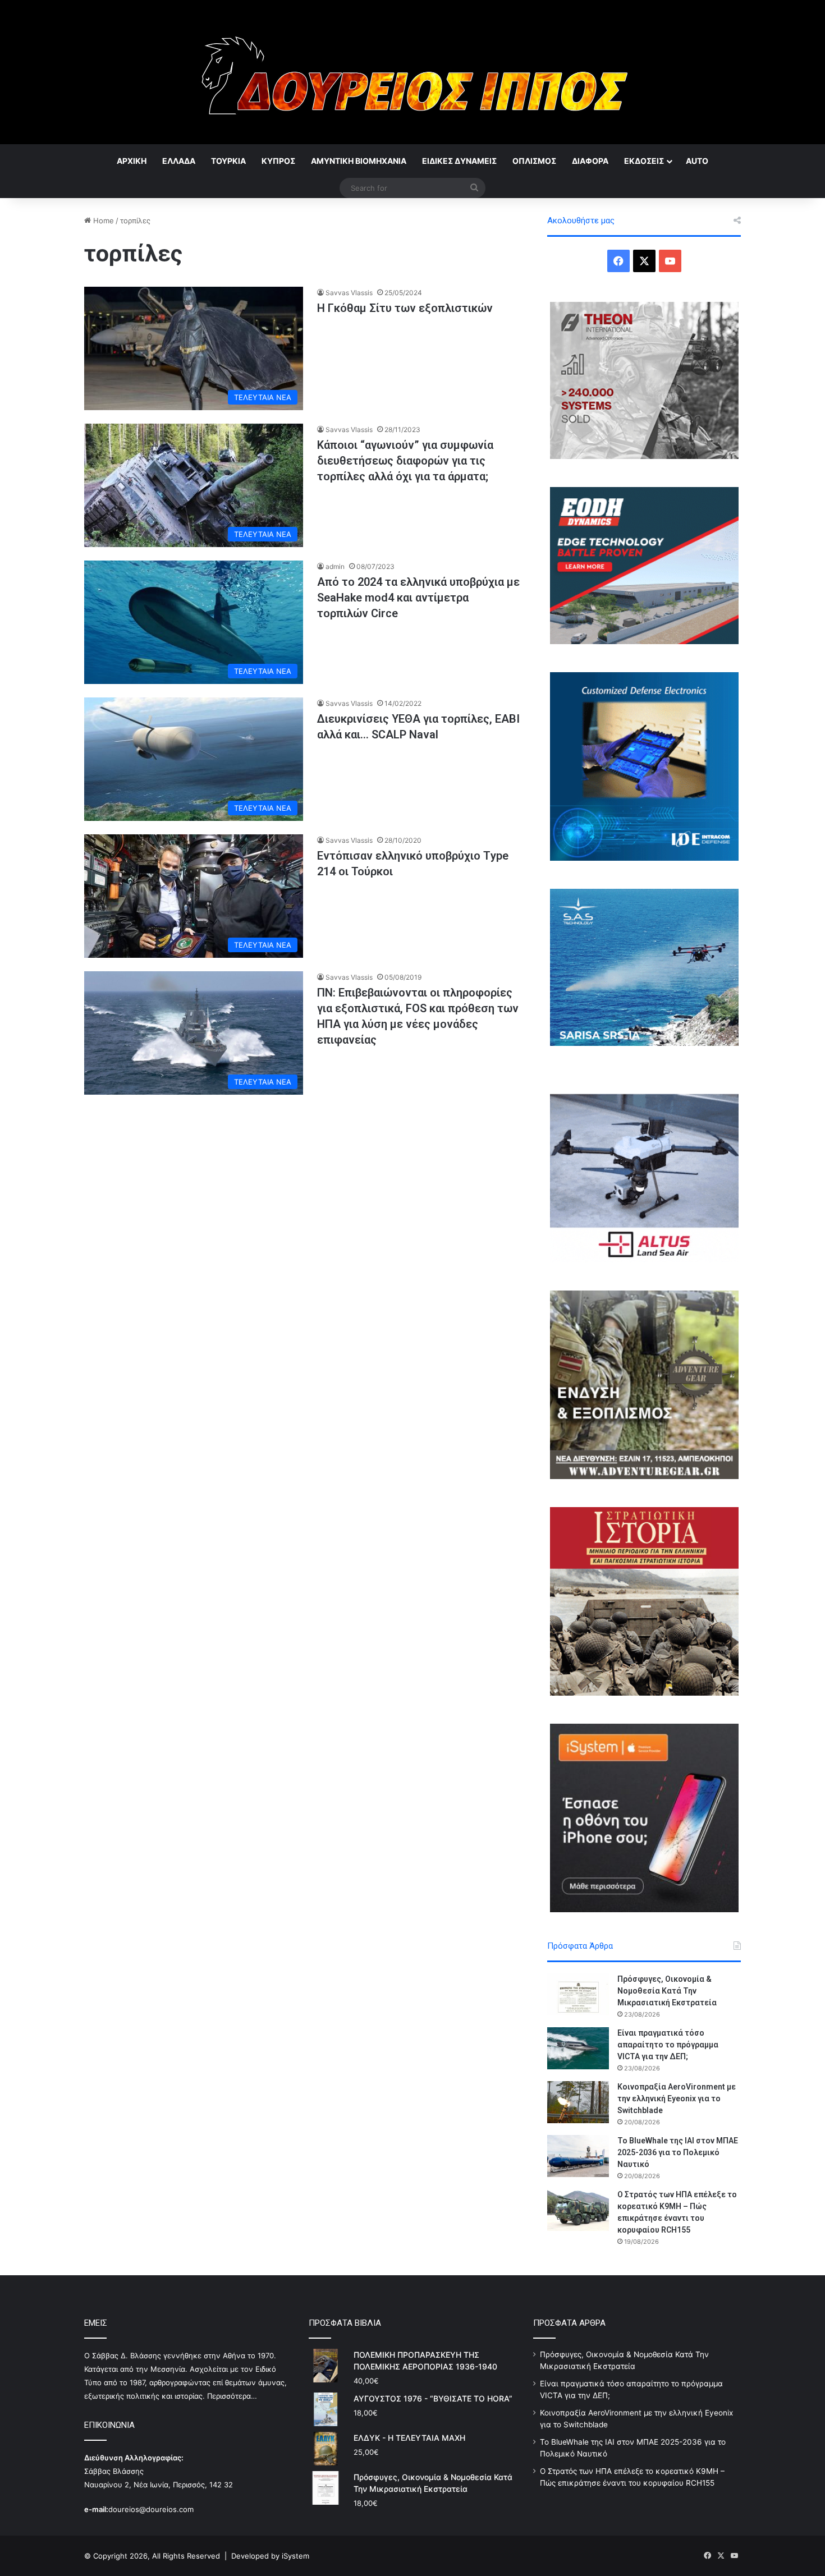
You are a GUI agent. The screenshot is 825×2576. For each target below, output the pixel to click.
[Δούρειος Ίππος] (413, 72)
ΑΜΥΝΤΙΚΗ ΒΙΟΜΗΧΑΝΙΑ (359, 161)
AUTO (697, 161)
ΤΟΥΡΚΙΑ (228, 161)
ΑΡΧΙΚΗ (132, 161)
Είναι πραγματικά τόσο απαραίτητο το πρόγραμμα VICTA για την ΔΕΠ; (668, 2045)
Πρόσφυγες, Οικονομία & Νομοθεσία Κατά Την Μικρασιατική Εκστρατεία (667, 1991)
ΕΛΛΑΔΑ (179, 161)
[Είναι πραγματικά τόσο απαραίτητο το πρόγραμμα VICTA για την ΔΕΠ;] (578, 2048)
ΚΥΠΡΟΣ (278, 161)
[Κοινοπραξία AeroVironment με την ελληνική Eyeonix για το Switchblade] (578, 2102)
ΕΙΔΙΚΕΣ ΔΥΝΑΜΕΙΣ (459, 161)
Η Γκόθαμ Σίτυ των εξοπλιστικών (405, 308)
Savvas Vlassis (349, 293)
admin (335, 566)
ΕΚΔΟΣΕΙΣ (644, 161)
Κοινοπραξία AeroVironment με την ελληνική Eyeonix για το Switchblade (677, 2099)
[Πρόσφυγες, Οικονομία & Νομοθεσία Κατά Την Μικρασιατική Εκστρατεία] (578, 1994)
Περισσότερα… (232, 2396)
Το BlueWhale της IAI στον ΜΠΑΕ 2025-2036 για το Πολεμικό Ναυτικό (678, 2152)
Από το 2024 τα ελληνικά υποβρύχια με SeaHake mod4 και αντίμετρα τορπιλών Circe (418, 598)
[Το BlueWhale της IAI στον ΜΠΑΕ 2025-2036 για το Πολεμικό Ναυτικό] (578, 2156)
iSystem (295, 2556)
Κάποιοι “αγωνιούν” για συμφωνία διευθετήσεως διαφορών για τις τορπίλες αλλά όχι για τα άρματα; (405, 461)
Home (102, 221)
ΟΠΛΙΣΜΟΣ (534, 161)
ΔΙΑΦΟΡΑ (590, 161)
